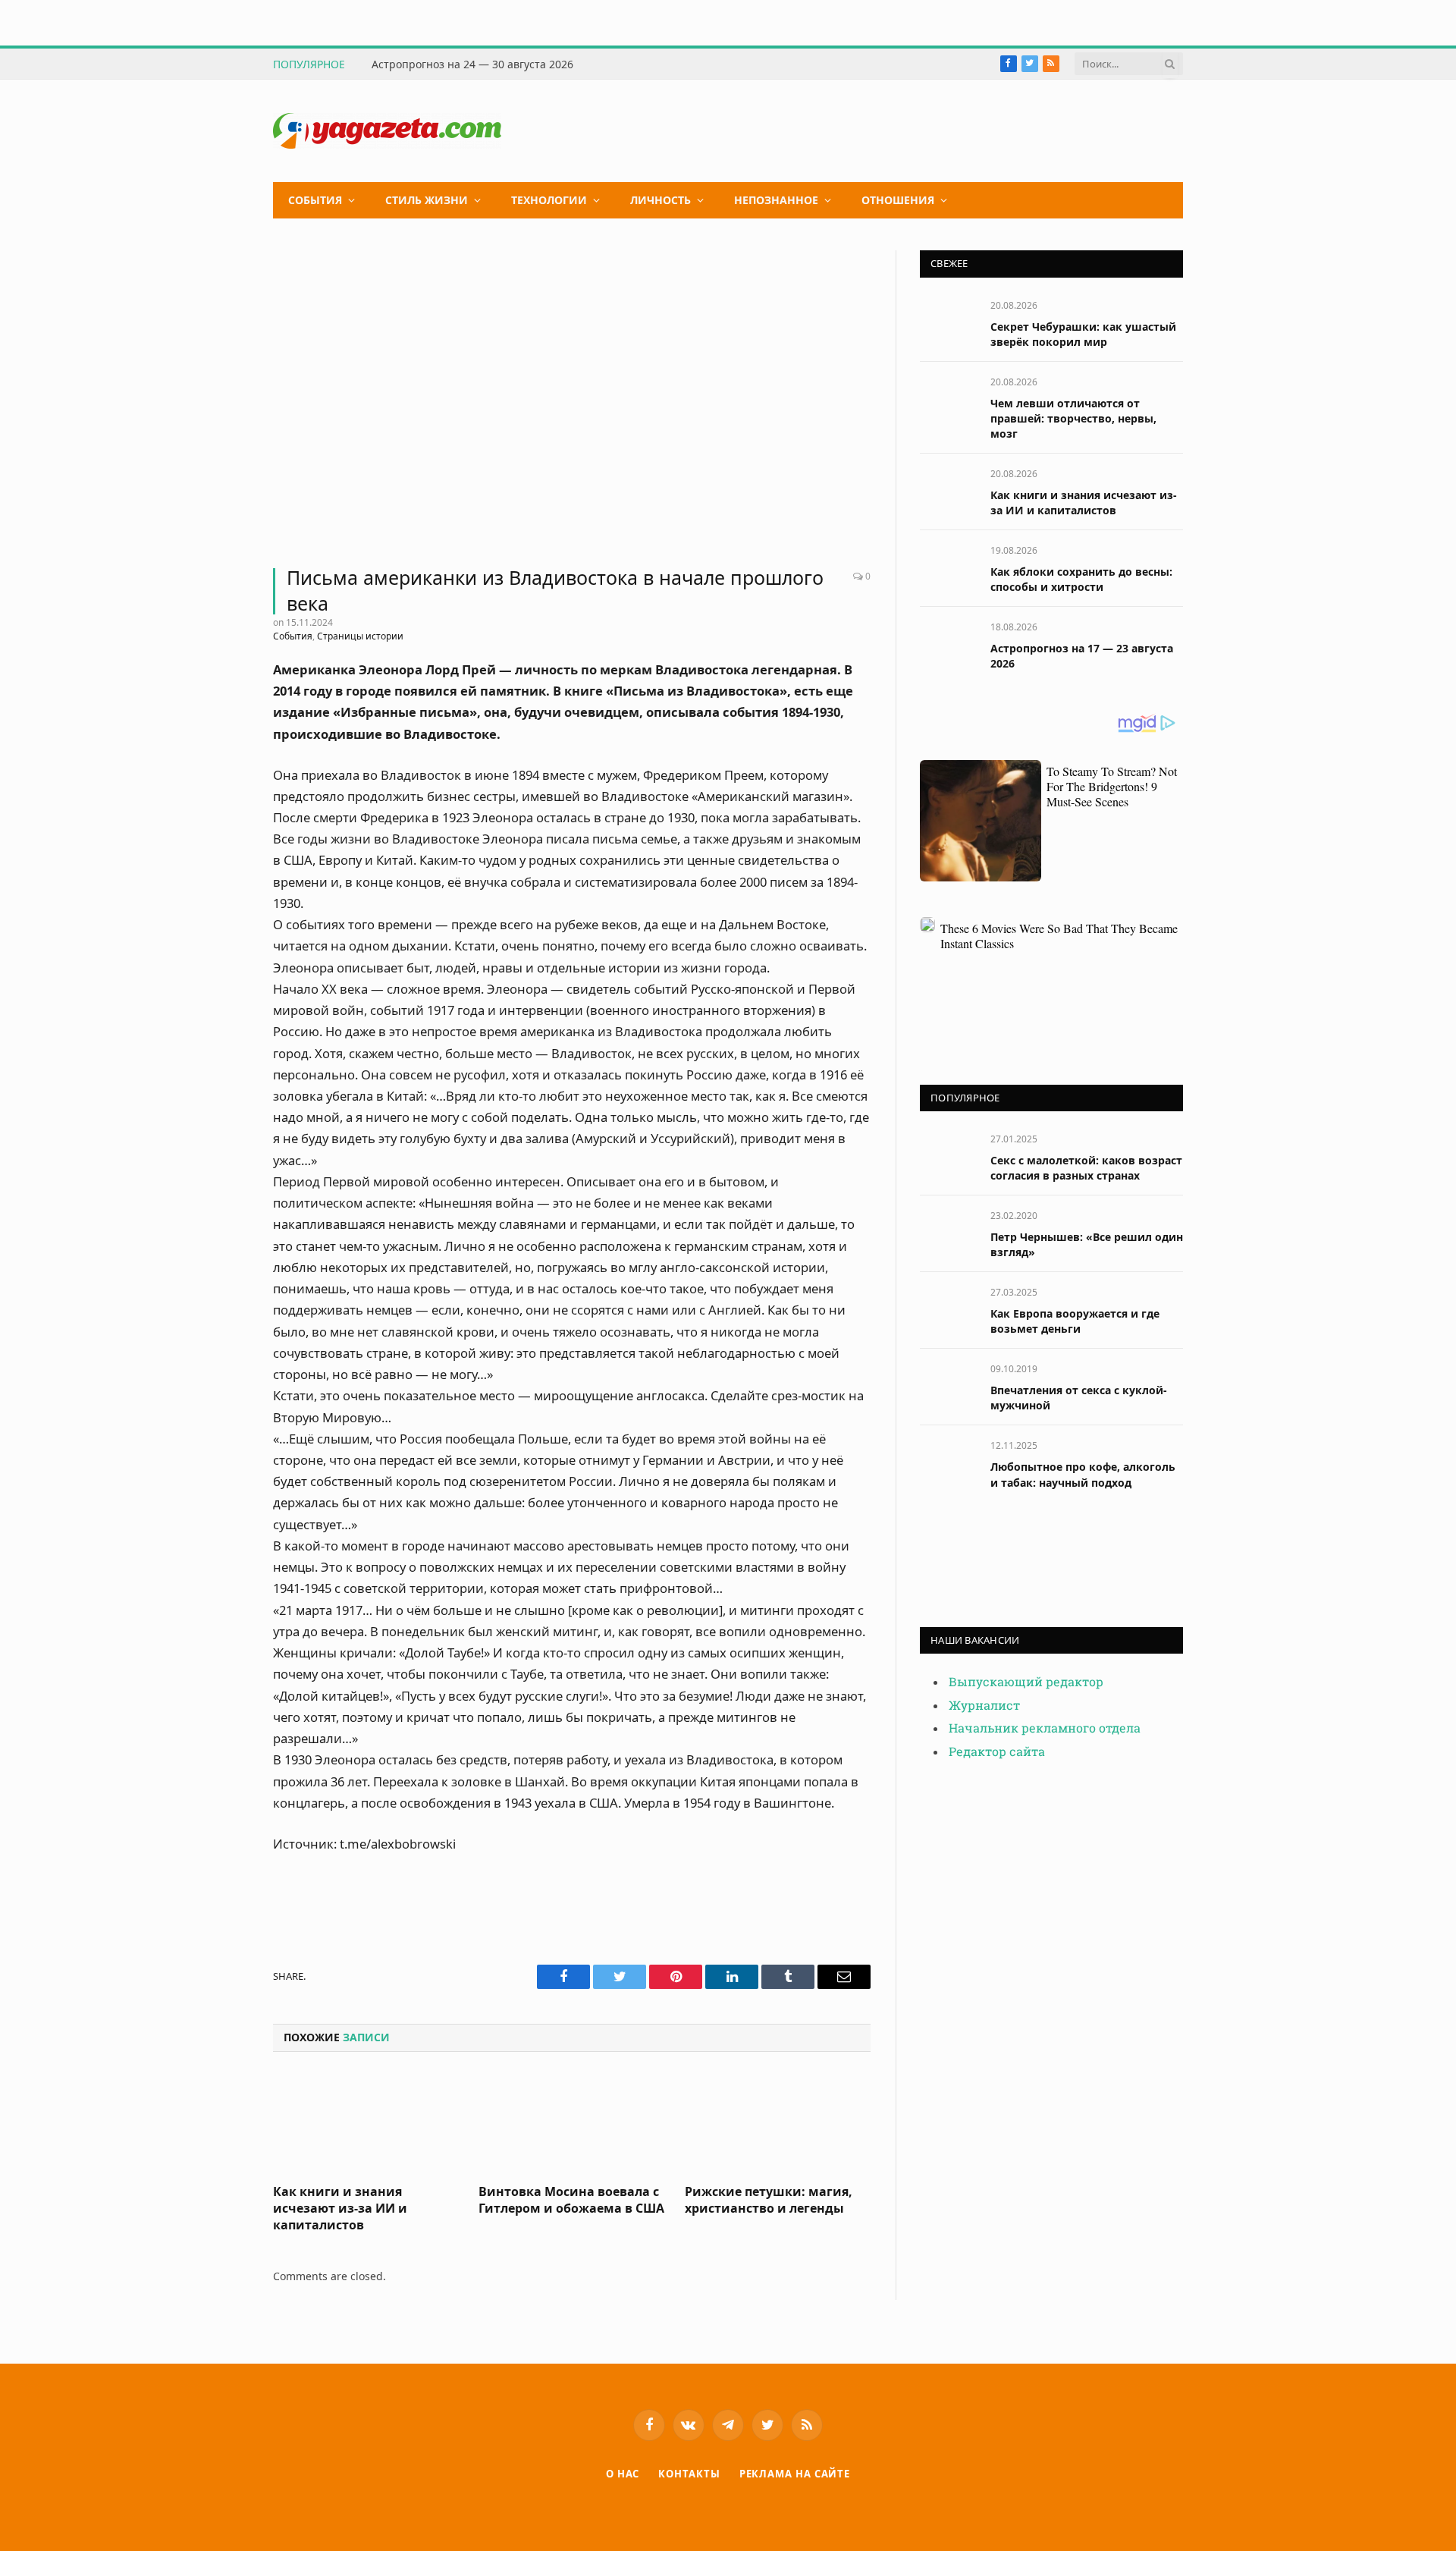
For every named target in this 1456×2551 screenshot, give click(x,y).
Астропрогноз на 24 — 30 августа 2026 (472, 64)
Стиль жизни (427, 200)
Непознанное (776, 200)
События (315, 200)
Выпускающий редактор (1026, 1682)
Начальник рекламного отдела (1045, 1728)
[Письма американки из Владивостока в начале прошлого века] (572, 400)
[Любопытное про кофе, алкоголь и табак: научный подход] (948, 1462)
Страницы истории (360, 636)
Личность (661, 200)
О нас (623, 2474)
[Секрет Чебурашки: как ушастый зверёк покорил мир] (948, 322)
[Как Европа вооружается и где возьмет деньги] (948, 1309)
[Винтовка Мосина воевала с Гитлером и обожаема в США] (571, 2122)
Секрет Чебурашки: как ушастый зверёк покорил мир (1083, 334)
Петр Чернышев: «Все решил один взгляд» (1087, 1244)
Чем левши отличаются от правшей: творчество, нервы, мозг (1073, 418)
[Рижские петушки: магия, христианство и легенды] (778, 2122)
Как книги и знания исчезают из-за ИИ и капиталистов (340, 2209)
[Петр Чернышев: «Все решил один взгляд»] (948, 1232)
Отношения (898, 200)
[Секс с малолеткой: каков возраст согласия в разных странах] (948, 1156)
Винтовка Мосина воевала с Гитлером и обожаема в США (571, 2200)
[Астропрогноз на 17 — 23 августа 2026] (948, 644)
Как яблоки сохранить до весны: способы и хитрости (1081, 579)
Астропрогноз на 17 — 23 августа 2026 (1082, 656)
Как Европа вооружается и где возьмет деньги (1075, 1321)
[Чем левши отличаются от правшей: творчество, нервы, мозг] (948, 399)
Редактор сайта (997, 1752)
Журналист (984, 1706)
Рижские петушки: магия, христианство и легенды (769, 2200)
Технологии (549, 200)
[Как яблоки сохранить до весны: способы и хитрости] (948, 567)
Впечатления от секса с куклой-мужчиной (1079, 1398)
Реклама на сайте (795, 2474)
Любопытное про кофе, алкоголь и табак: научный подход (1083, 1474)
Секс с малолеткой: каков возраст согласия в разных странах (1086, 1168)
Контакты (689, 2474)
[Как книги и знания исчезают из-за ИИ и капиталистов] (366, 2122)
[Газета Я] (387, 131)
